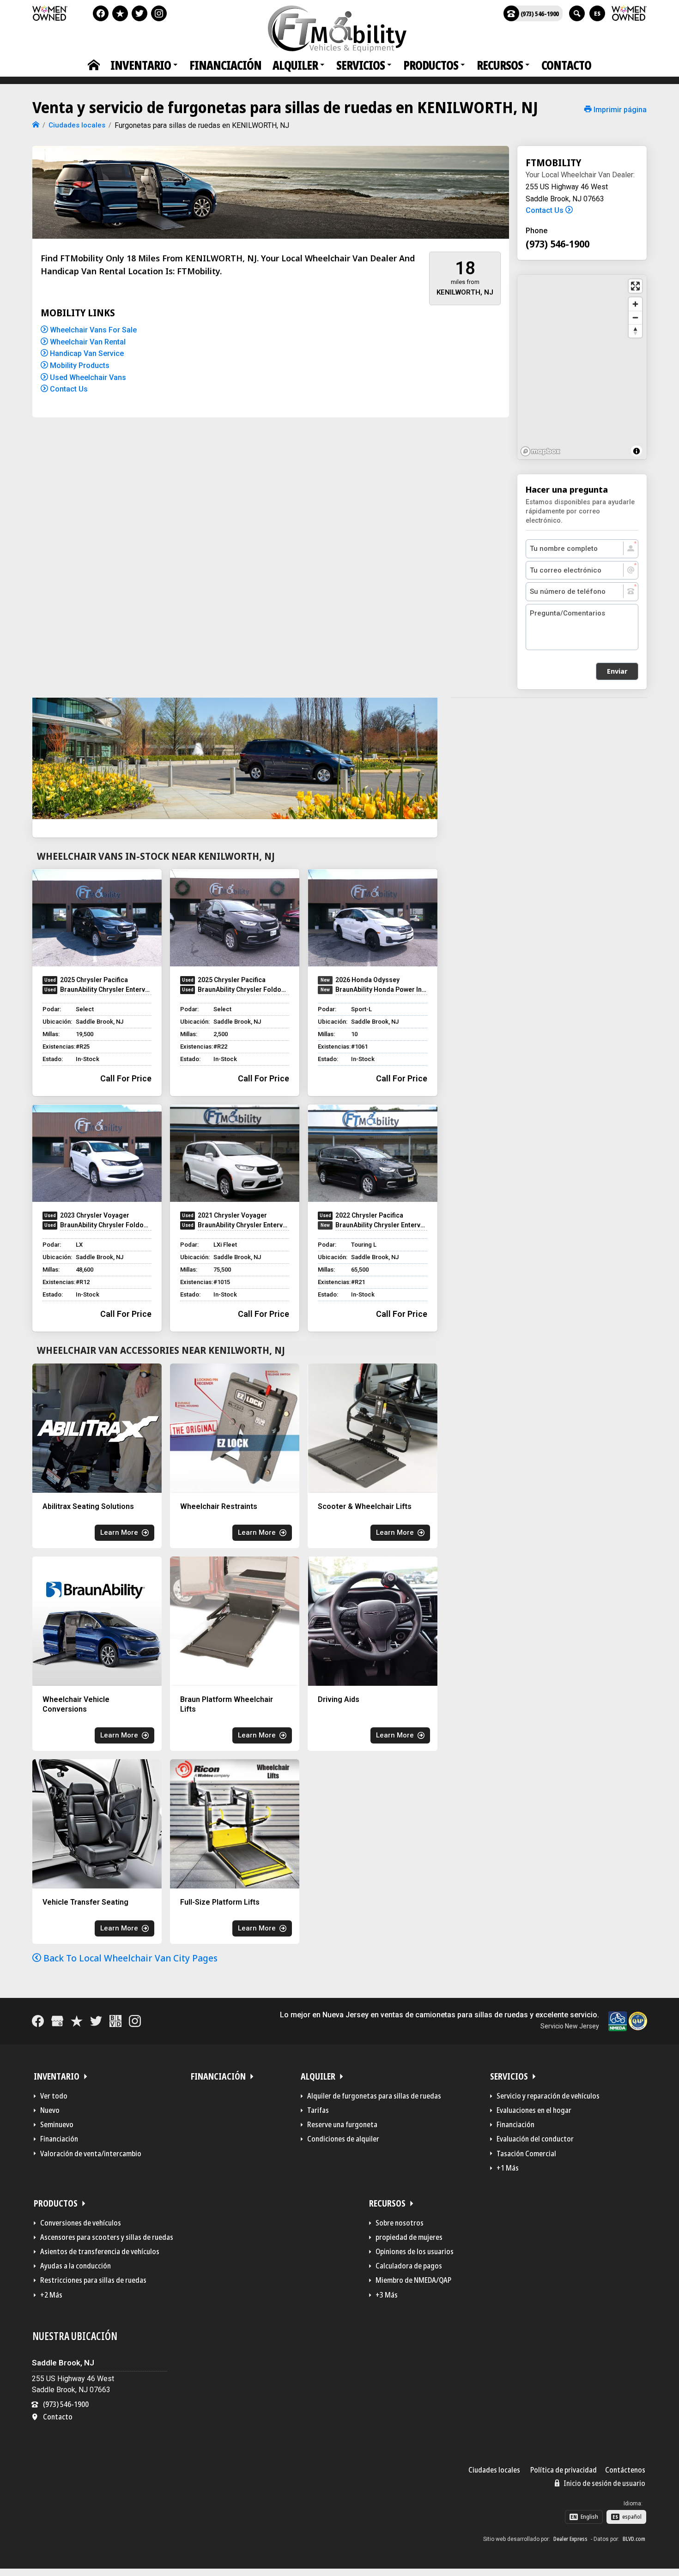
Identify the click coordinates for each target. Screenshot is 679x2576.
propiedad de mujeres (409, 2237)
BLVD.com (634, 2539)
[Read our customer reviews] (120, 13)
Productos (431, 65)
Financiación (225, 65)
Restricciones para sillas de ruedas (93, 2280)
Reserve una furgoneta (342, 2124)
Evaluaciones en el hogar (534, 2110)
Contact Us (68, 389)
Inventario (141, 65)
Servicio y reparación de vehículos (548, 2096)
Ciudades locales (494, 2470)
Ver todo (54, 2096)
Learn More (119, 1532)
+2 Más (51, 2295)
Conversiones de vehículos (81, 2223)
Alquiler (295, 65)
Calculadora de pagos (409, 2266)
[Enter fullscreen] (635, 286)
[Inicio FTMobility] (36, 125)
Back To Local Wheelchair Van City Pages (129, 1958)
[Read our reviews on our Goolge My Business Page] (57, 2021)
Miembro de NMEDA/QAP (413, 2280)
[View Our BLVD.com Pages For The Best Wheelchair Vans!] (115, 2021)
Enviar (617, 671)
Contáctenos (625, 2470)
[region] (582, 367)
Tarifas (318, 2110)
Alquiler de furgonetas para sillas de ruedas (374, 2096)
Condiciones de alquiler (343, 2139)
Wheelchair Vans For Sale (92, 330)
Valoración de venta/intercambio (91, 2154)
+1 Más (508, 2168)
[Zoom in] (635, 304)
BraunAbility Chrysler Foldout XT (243, 989)
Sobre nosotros (400, 2223)
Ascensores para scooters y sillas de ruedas (107, 2237)
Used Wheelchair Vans (87, 377)
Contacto (566, 65)
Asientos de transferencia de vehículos (100, 2251)
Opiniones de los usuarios (415, 2251)
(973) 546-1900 (540, 13)
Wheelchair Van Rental (87, 342)
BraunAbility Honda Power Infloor (381, 989)
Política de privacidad (564, 2470)
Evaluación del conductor (535, 2139)
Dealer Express (570, 2539)
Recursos (500, 65)
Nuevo (50, 2110)
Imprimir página (619, 110)
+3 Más (387, 2295)
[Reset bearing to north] (635, 331)
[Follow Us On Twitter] (139, 13)
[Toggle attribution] (637, 451)
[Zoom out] (635, 317)
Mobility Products (79, 365)
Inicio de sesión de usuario (604, 2483)
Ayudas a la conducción (76, 2266)
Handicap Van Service (86, 353)
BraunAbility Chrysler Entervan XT (106, 989)
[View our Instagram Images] (159, 13)
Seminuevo (57, 2124)
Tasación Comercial (526, 2154)
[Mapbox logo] (540, 451)
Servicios (361, 65)
